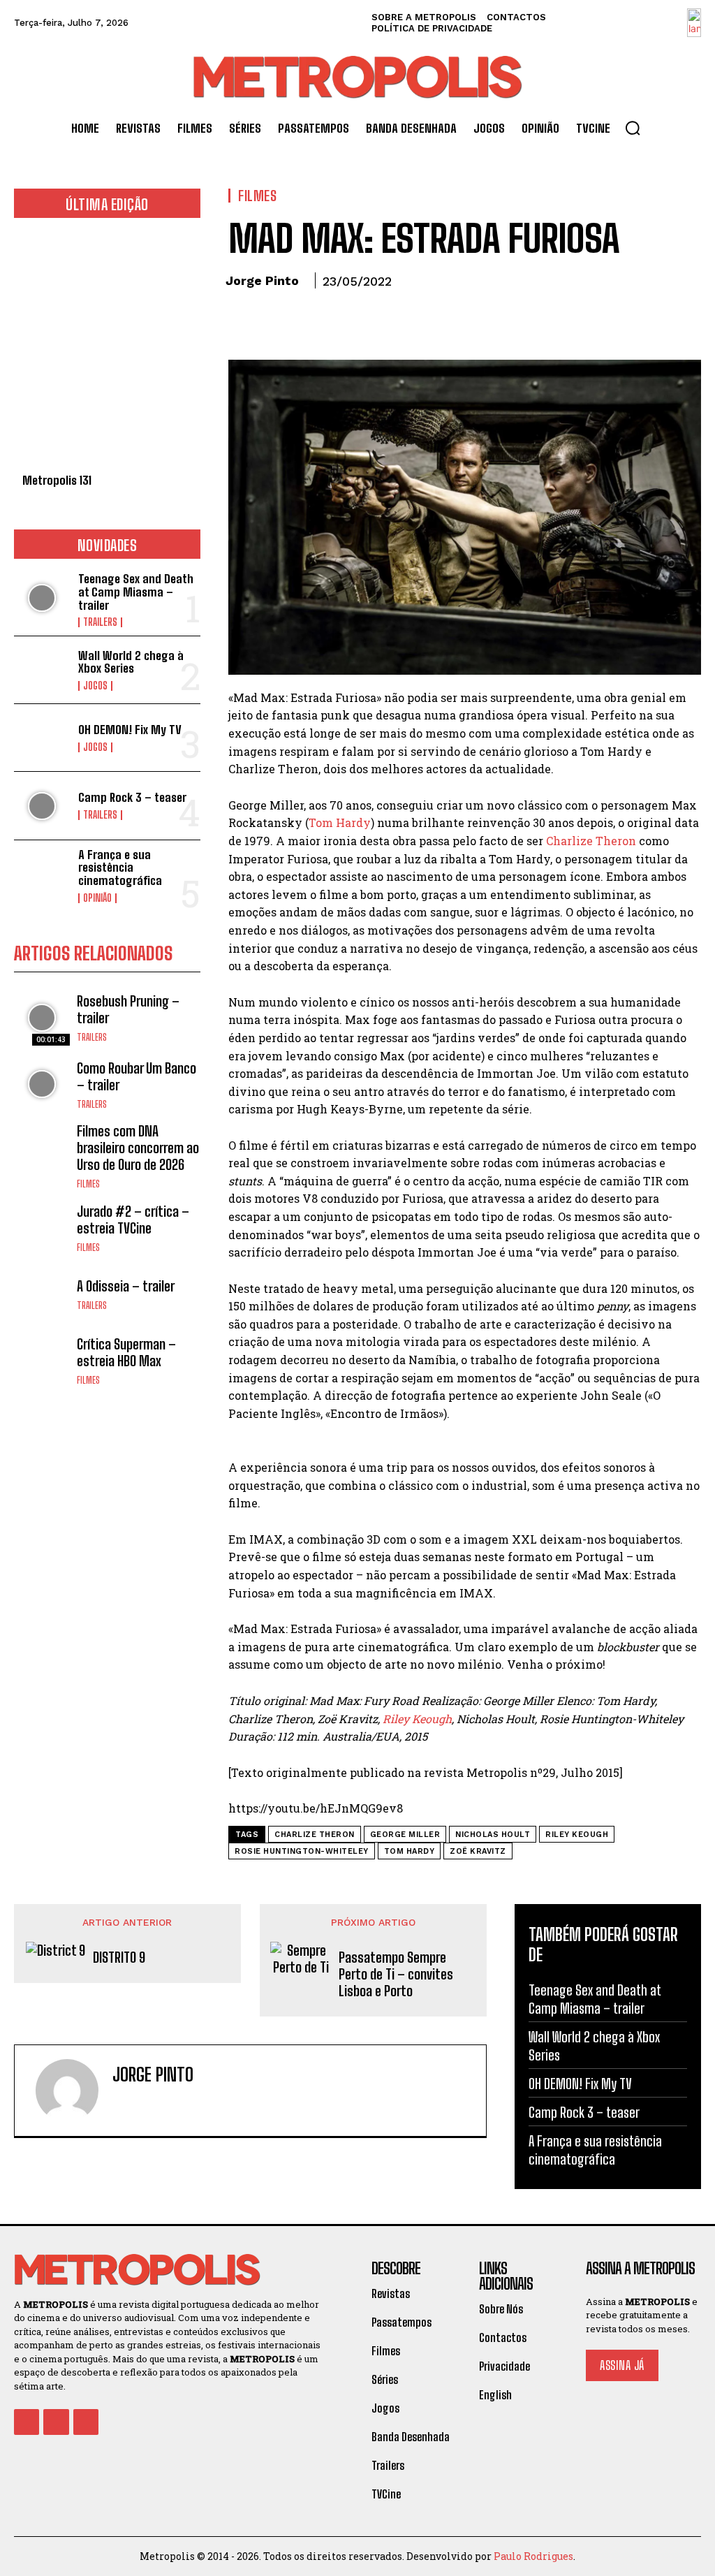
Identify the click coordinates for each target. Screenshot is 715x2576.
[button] (633, 128)
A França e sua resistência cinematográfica (120, 868)
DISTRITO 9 (119, 1957)
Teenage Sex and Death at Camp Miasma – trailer (136, 592)
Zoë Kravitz (478, 1851)
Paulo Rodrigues (533, 2556)
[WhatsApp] (339, 320)
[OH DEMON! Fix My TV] (42, 738)
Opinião (97, 898)
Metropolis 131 (57, 480)
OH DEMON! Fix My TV (130, 730)
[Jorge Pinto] (67, 2091)
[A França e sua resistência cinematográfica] (42, 874)
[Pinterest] (307, 320)
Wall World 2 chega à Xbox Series (131, 662)
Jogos (95, 686)
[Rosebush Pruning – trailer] (42, 1018)
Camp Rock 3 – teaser (132, 797)
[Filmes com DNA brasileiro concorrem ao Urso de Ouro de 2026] (42, 1150)
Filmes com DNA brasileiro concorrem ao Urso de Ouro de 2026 (138, 1148)
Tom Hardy (340, 822)
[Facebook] (242, 320)
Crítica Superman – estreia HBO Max (126, 1352)
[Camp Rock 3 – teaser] (42, 805)
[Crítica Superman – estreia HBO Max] (42, 1360)
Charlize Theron (591, 841)
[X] (274, 320)
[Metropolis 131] (107, 353)
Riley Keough (417, 1719)
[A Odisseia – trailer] (42, 1294)
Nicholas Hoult (493, 1835)
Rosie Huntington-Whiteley (302, 1851)
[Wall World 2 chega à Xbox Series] (42, 670)
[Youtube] (86, 2422)
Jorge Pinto (262, 280)
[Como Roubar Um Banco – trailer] (42, 1084)
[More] (371, 320)
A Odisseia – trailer (126, 1286)
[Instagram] (142, 2103)
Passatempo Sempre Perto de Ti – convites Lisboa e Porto (396, 1974)
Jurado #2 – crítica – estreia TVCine (133, 1220)
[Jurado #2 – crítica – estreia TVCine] (42, 1227)
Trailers (100, 622)
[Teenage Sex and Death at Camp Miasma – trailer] (42, 598)
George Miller (405, 1835)
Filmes (88, 1184)
